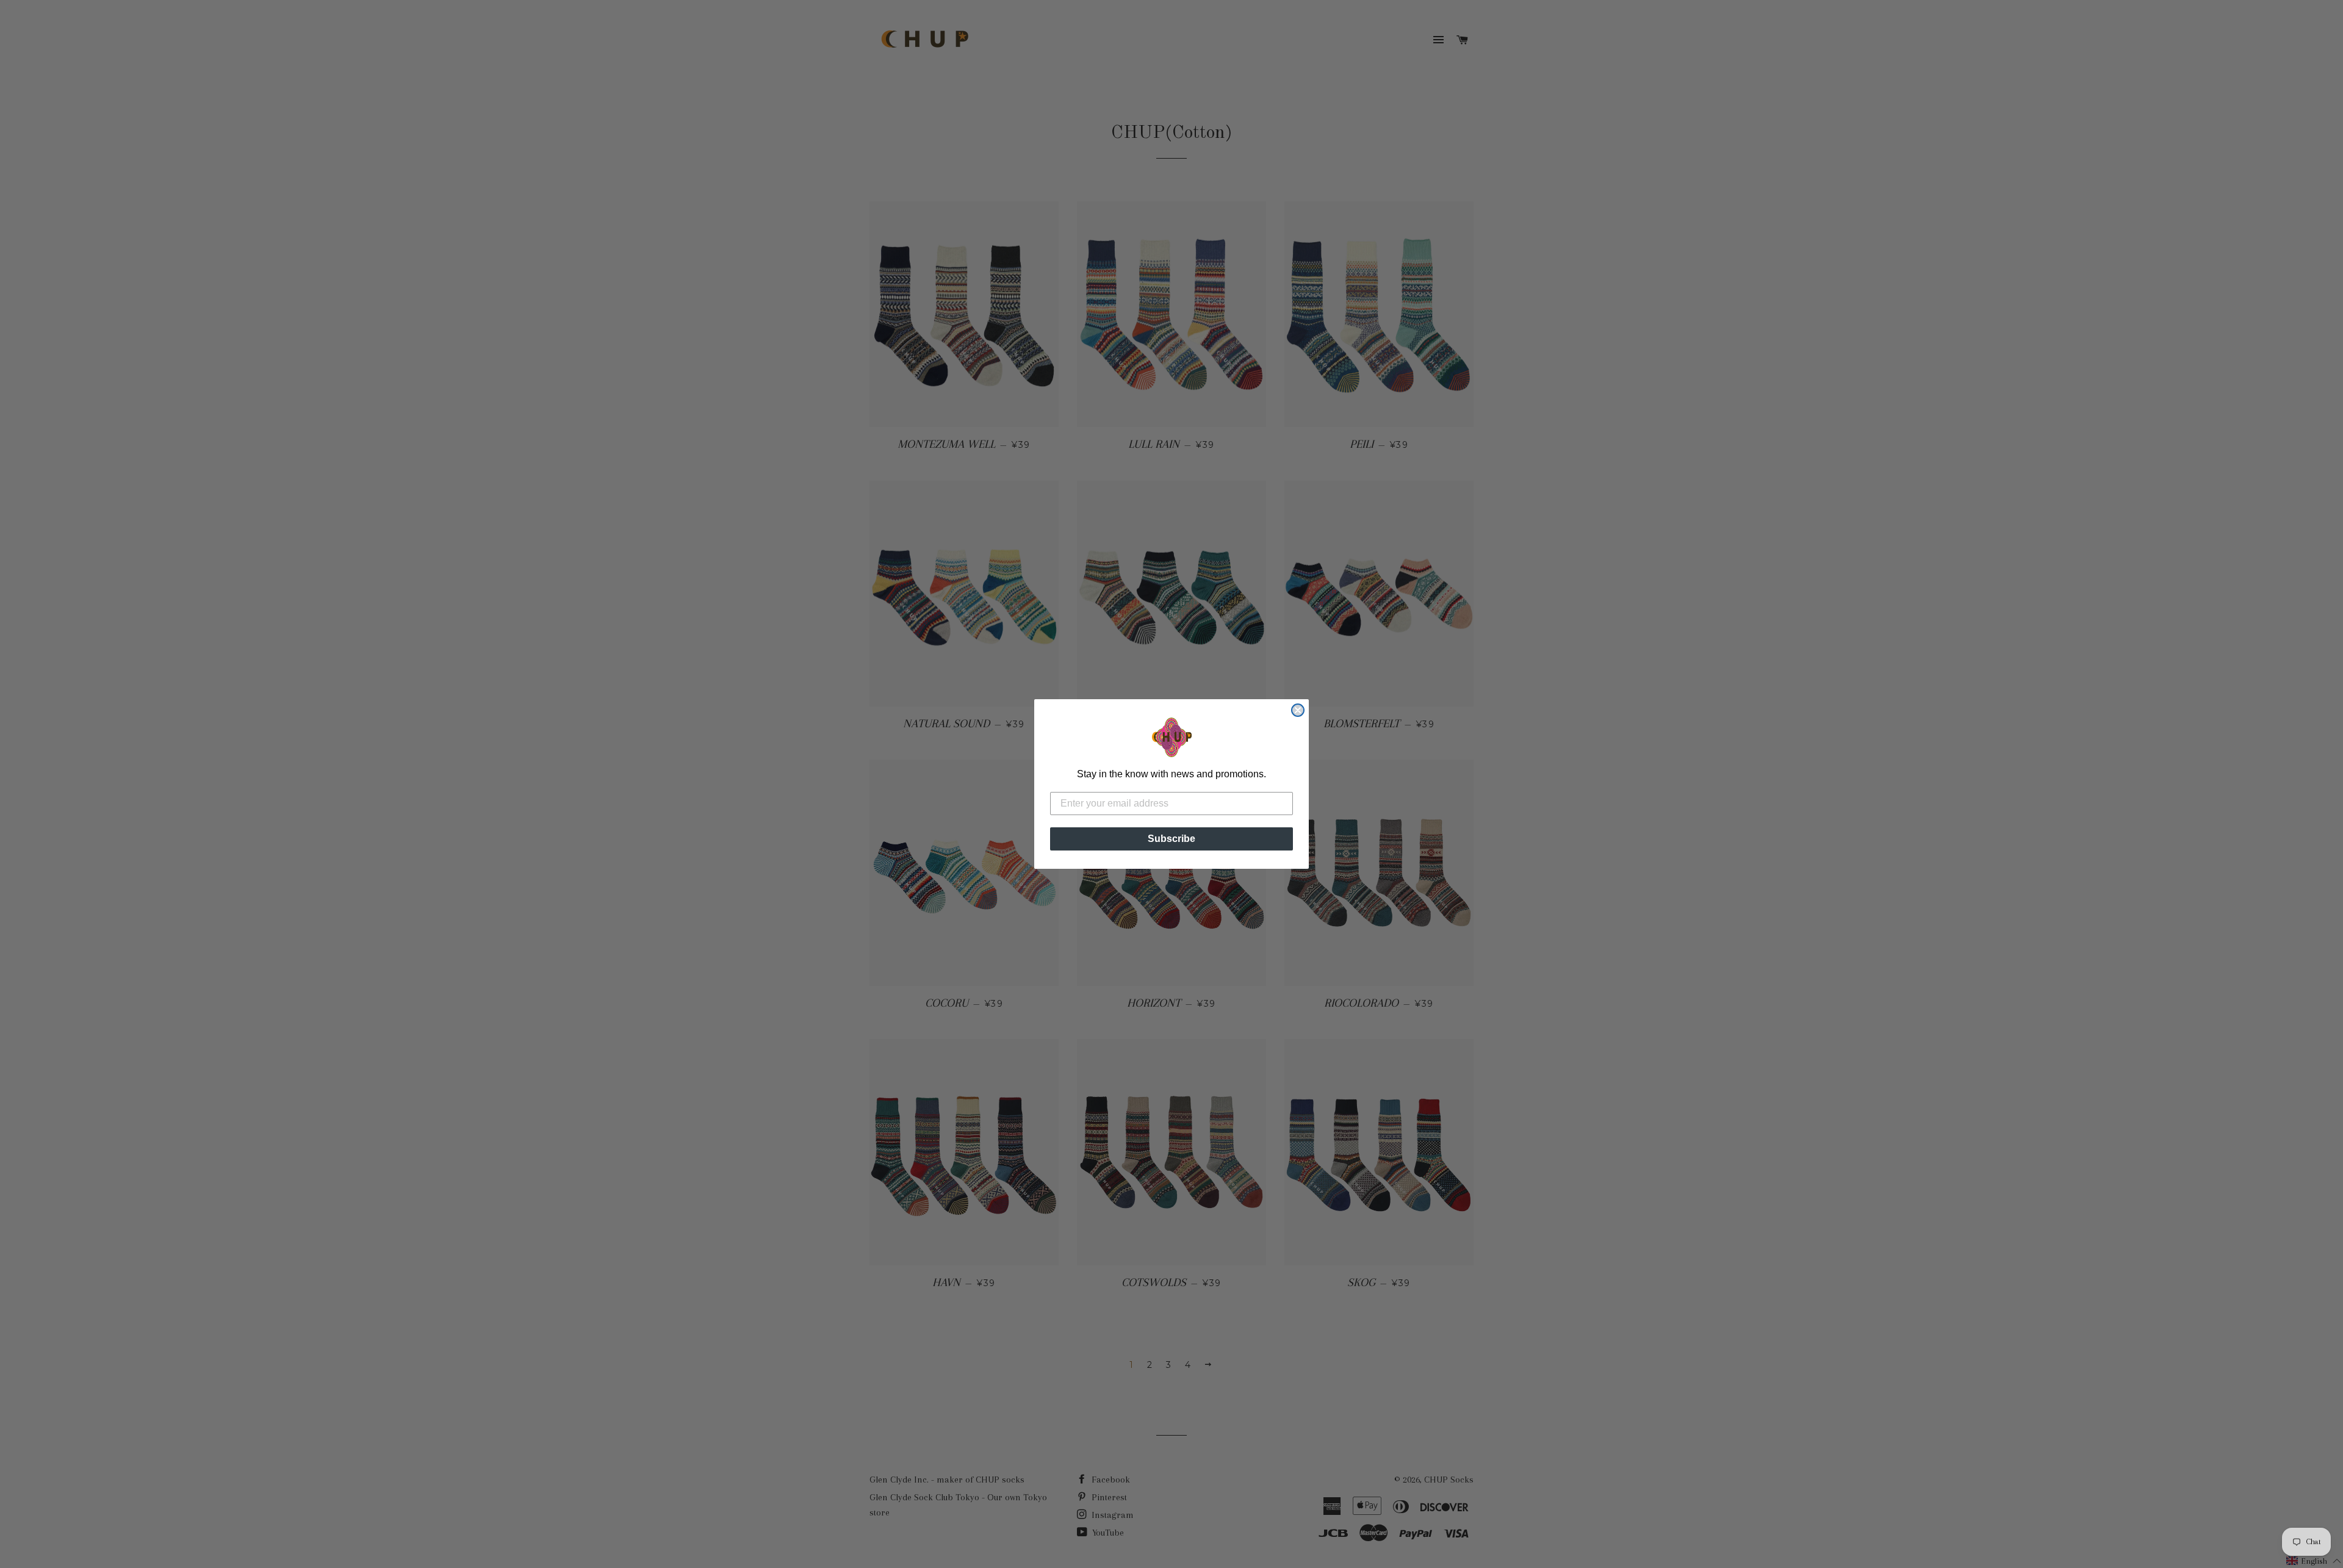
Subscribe (1171, 839)
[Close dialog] (1298, 710)
